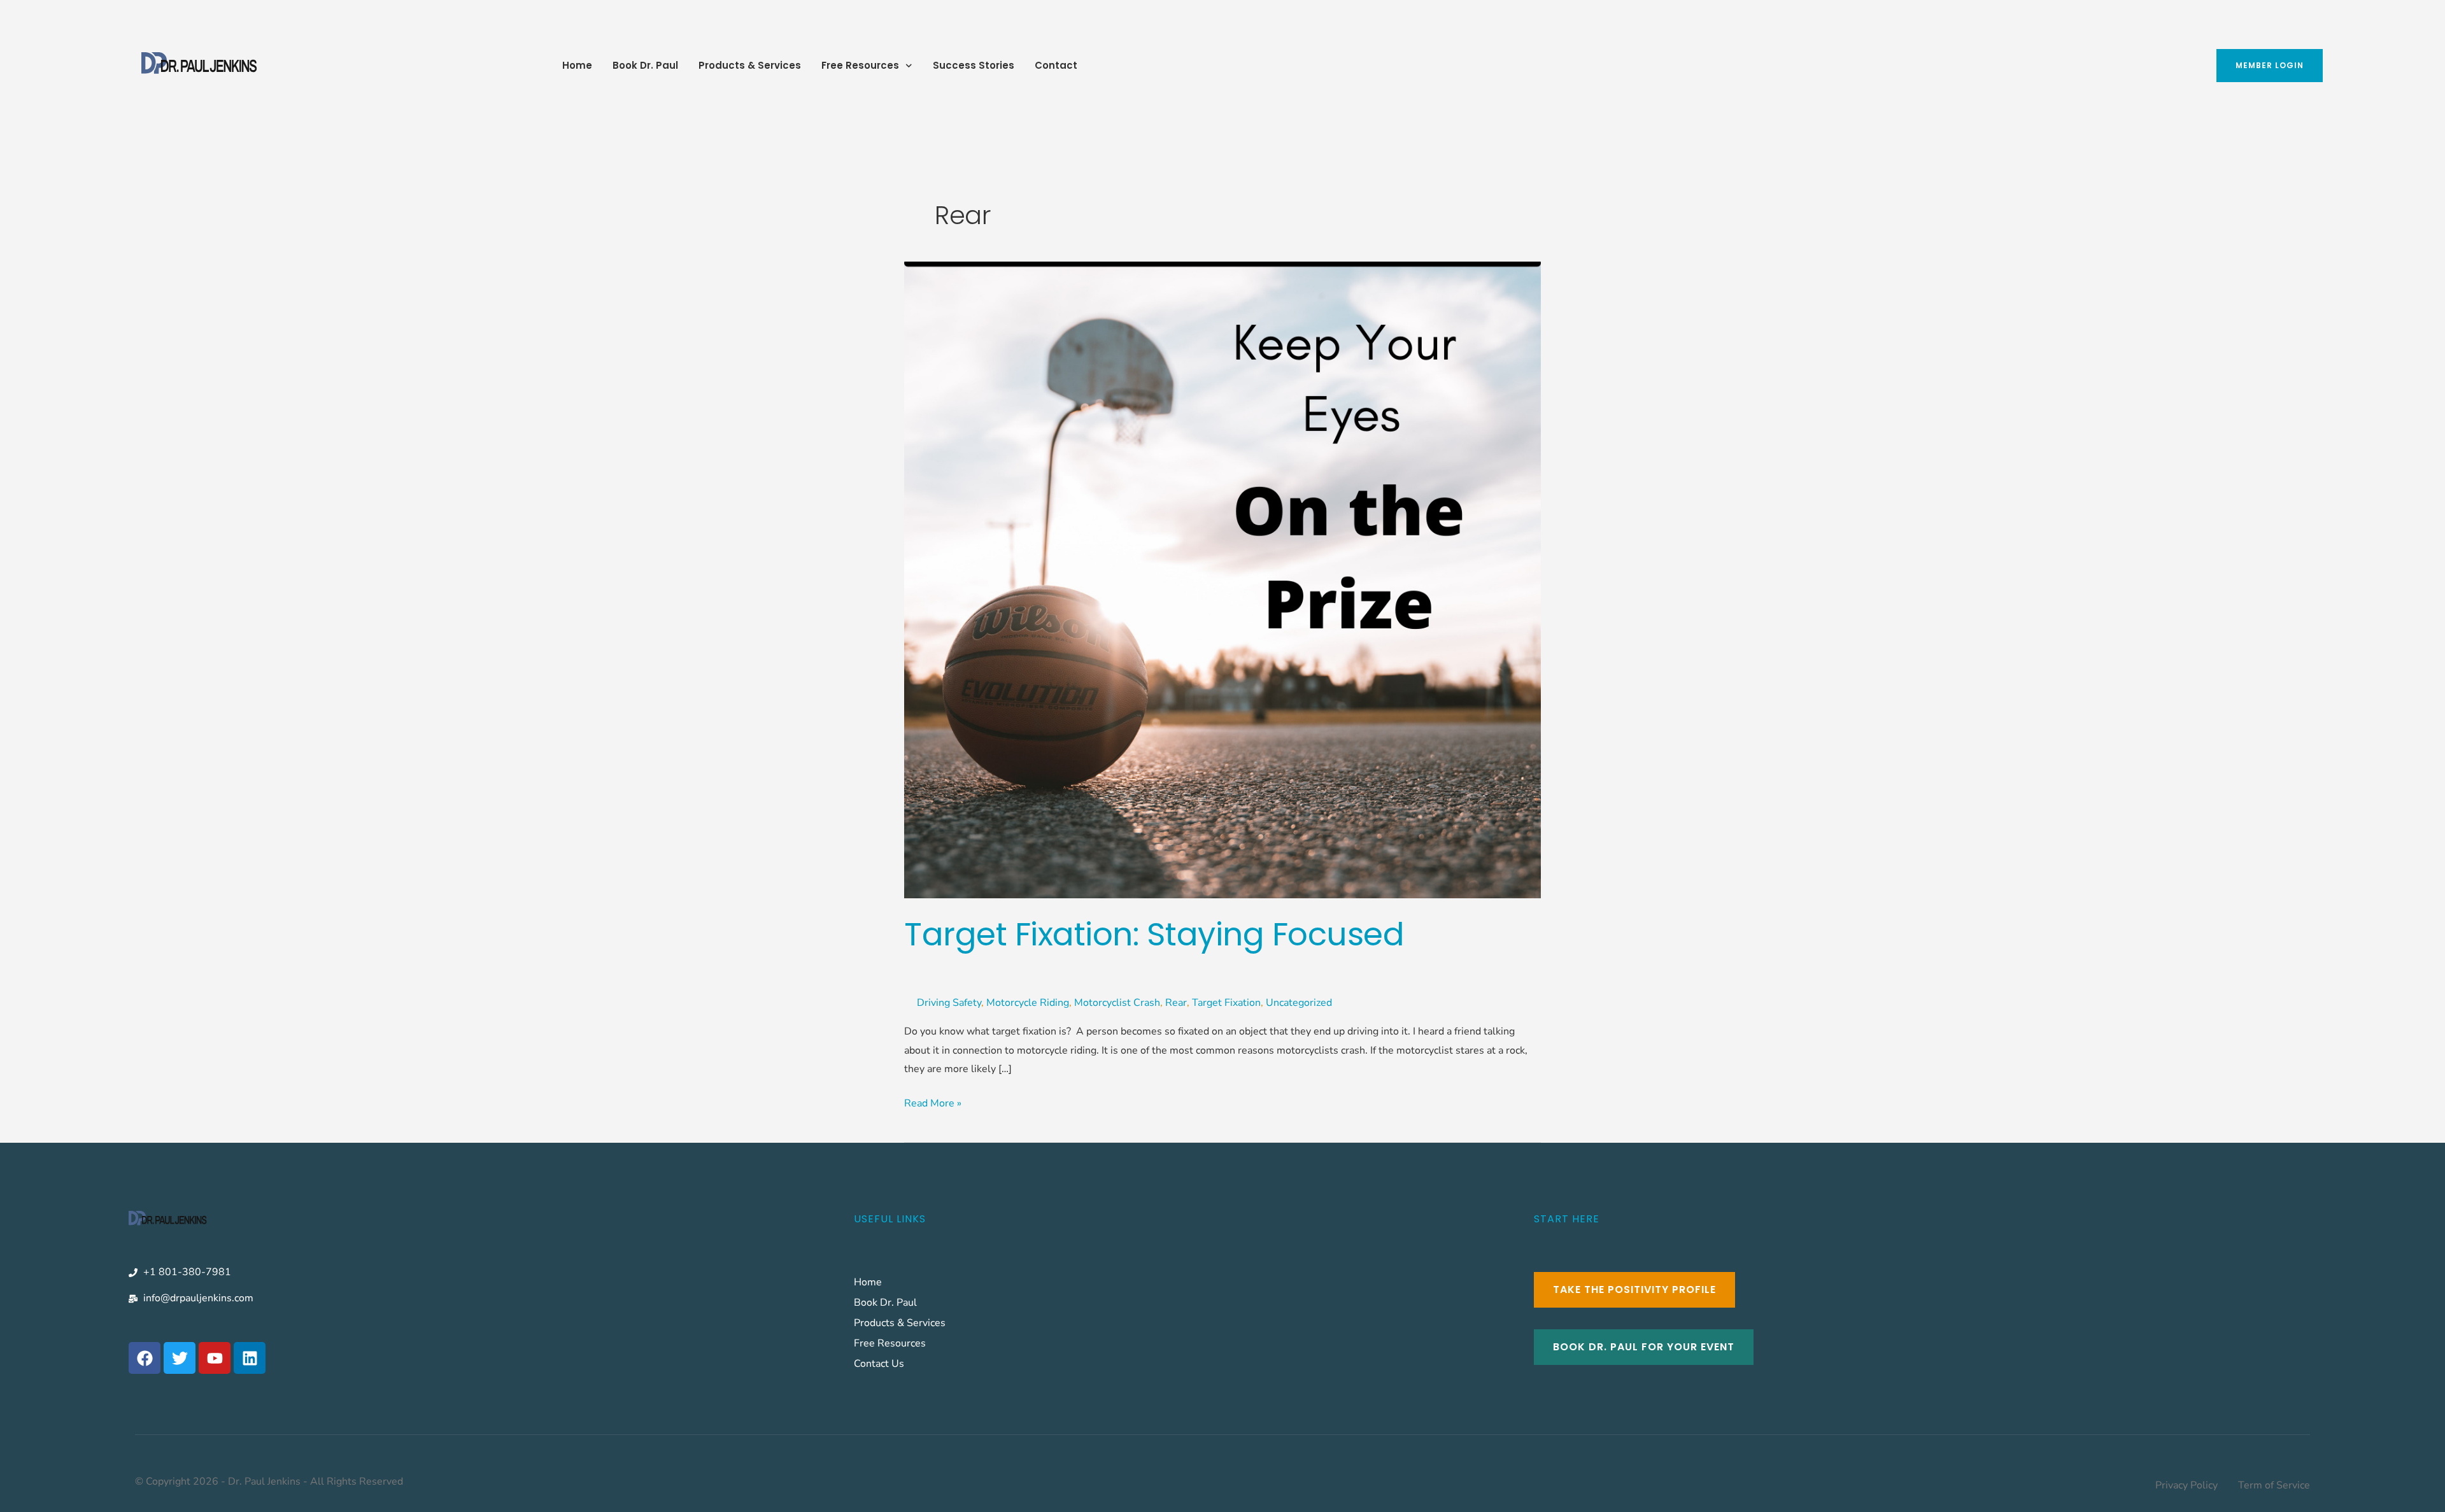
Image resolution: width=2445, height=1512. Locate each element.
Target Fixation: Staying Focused (1154, 934)
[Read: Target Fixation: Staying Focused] (1222, 579)
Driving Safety (949, 1003)
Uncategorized (1299, 1003)
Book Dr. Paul (645, 65)
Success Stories (974, 65)
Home (577, 65)
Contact (1056, 65)
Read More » (933, 1102)
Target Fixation (1226, 1003)
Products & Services (750, 65)
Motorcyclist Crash (1117, 1003)
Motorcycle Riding (1028, 1003)
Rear (1176, 1003)
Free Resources (860, 65)
